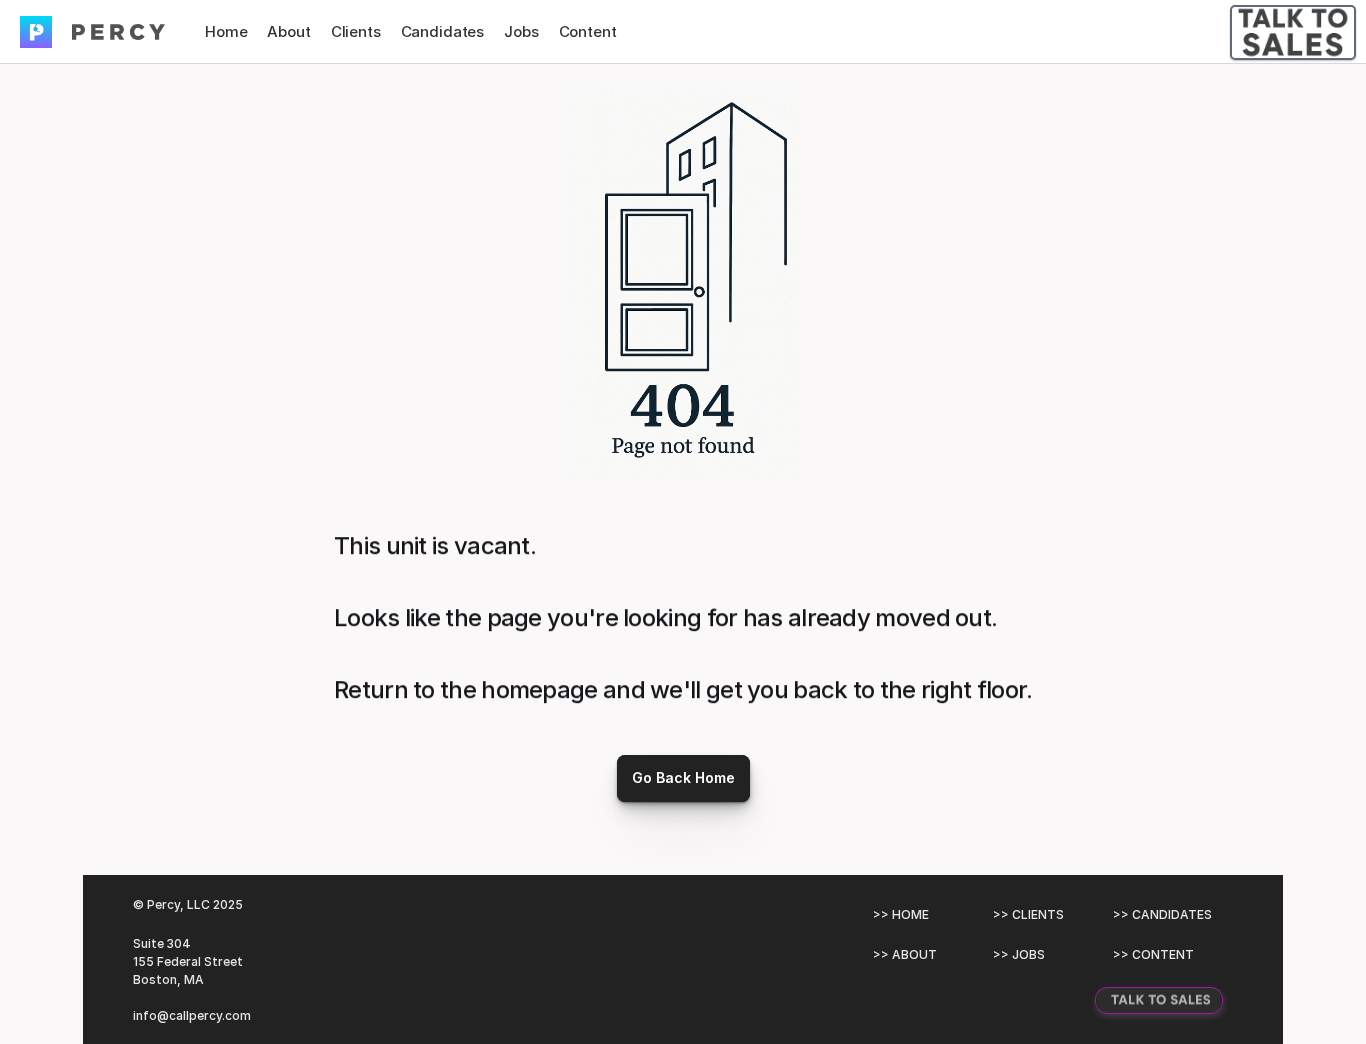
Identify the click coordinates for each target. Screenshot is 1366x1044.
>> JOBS (1019, 954)
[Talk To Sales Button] (1293, 32)
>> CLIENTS (1028, 914)
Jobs (521, 31)
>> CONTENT (1153, 954)
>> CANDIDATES (1162, 914)
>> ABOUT (905, 954)
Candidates (443, 31)
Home (226, 31)
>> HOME (901, 914)
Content (588, 31)
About (288, 31)
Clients (356, 31)
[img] (36, 32)
